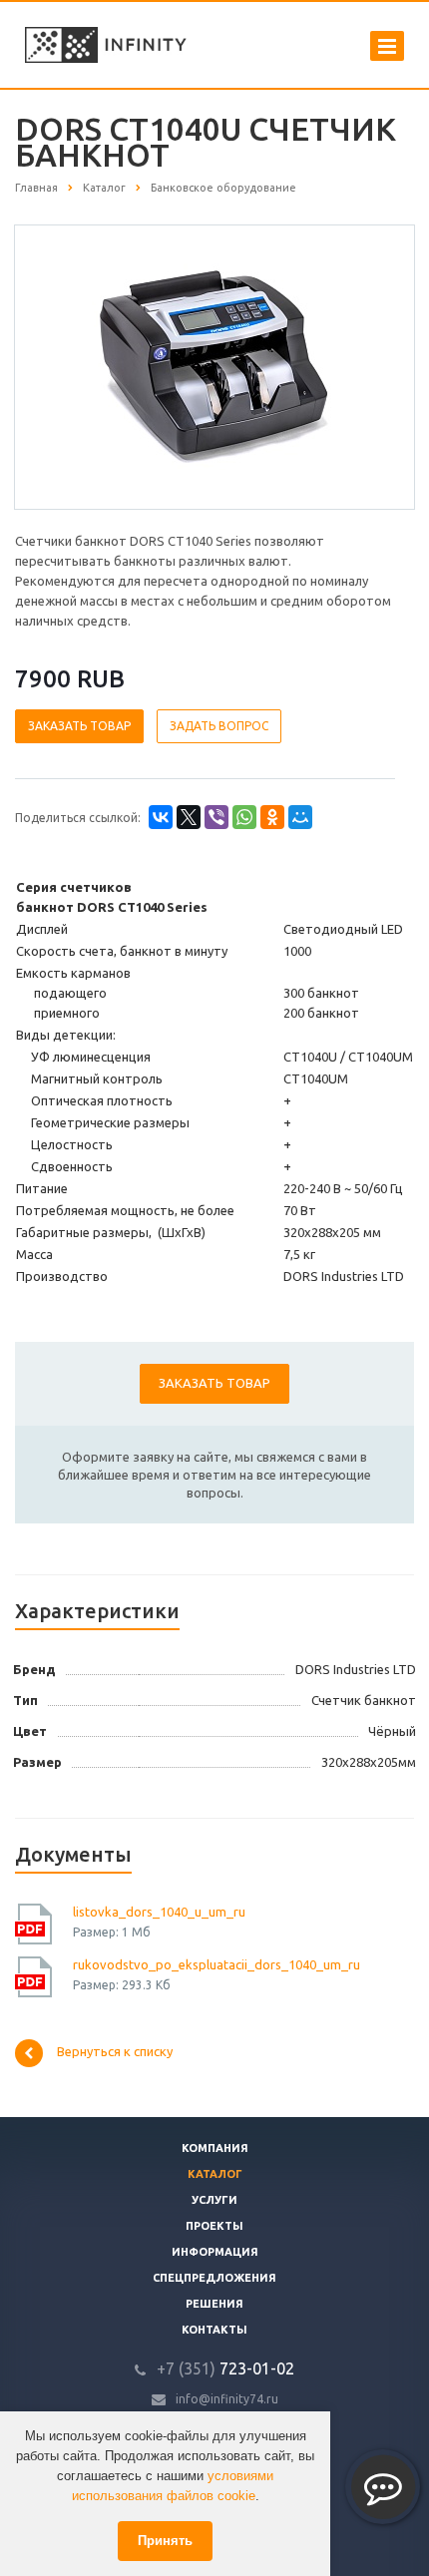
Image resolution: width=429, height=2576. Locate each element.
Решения (214, 2304)
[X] (189, 817)
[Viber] (216, 817)
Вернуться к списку (115, 2051)
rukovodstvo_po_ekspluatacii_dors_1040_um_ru (216, 1964)
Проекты (214, 2226)
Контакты (214, 2330)
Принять (165, 2541)
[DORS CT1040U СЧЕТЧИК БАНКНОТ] (214, 365)
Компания (215, 2148)
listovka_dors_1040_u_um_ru (159, 1912)
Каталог (215, 2174)
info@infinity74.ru (227, 2399)
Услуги (214, 2200)
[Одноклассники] (272, 817)
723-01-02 (225, 2368)
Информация (215, 2252)
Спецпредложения (214, 2278)
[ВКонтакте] (161, 817)
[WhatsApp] (244, 817)
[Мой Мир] (300, 817)
